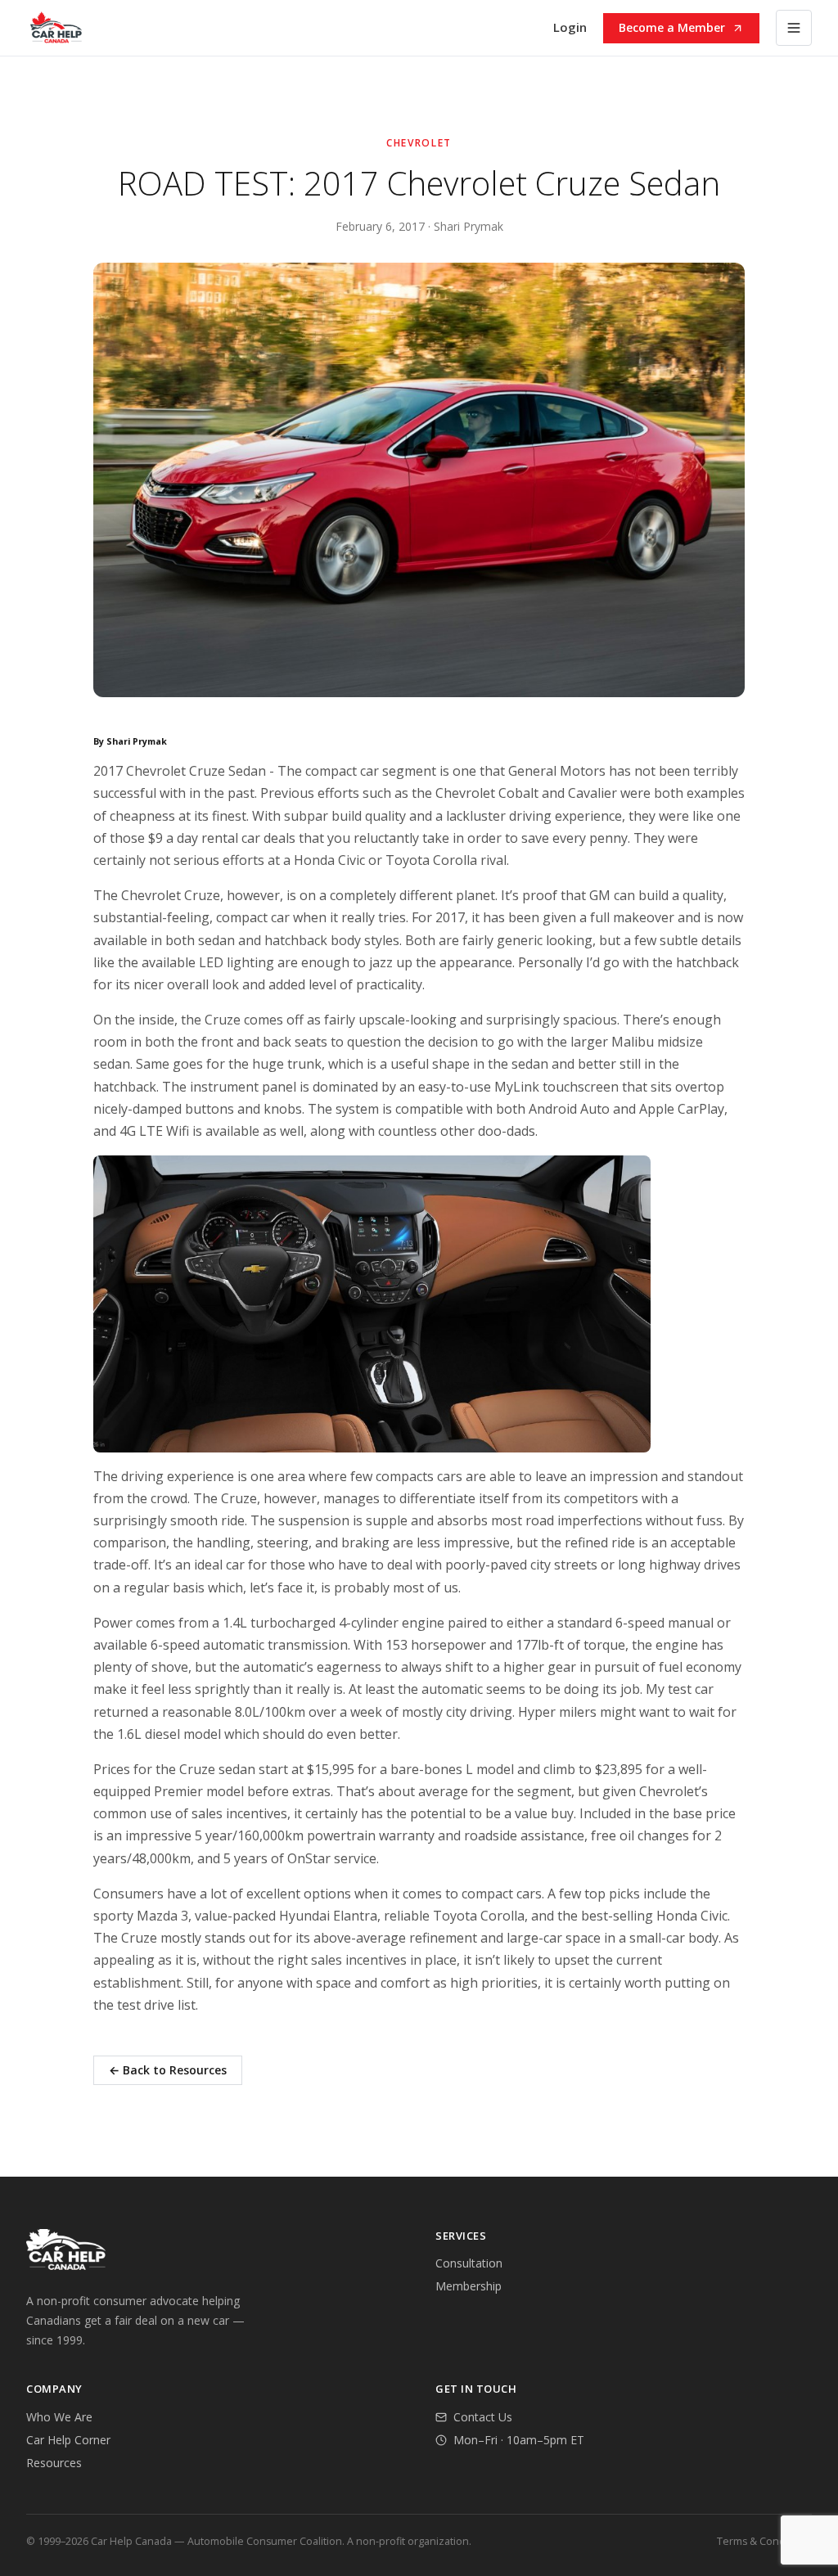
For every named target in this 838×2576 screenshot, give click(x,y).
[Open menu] (794, 28)
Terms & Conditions (764, 2541)
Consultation (469, 2263)
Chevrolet (419, 143)
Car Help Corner (68, 2440)
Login (570, 27)
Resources (54, 2463)
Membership (469, 2286)
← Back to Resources (168, 2070)
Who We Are (59, 2417)
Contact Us (483, 2417)
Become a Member (672, 27)
